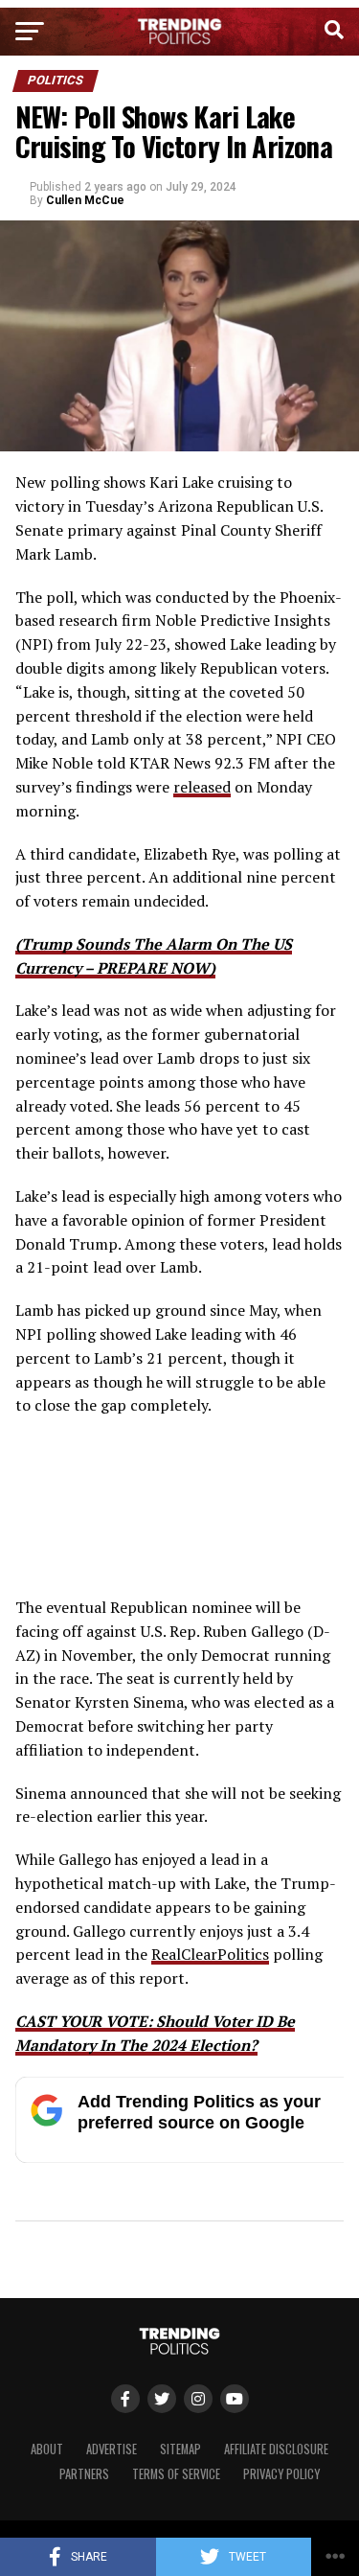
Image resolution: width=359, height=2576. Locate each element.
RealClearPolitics (210, 1954)
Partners (84, 2474)
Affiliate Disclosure (276, 2449)
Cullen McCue (85, 200)
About (47, 2449)
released (202, 787)
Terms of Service (176, 2474)
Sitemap (180, 2449)
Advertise (112, 2449)
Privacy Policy (281, 2474)
